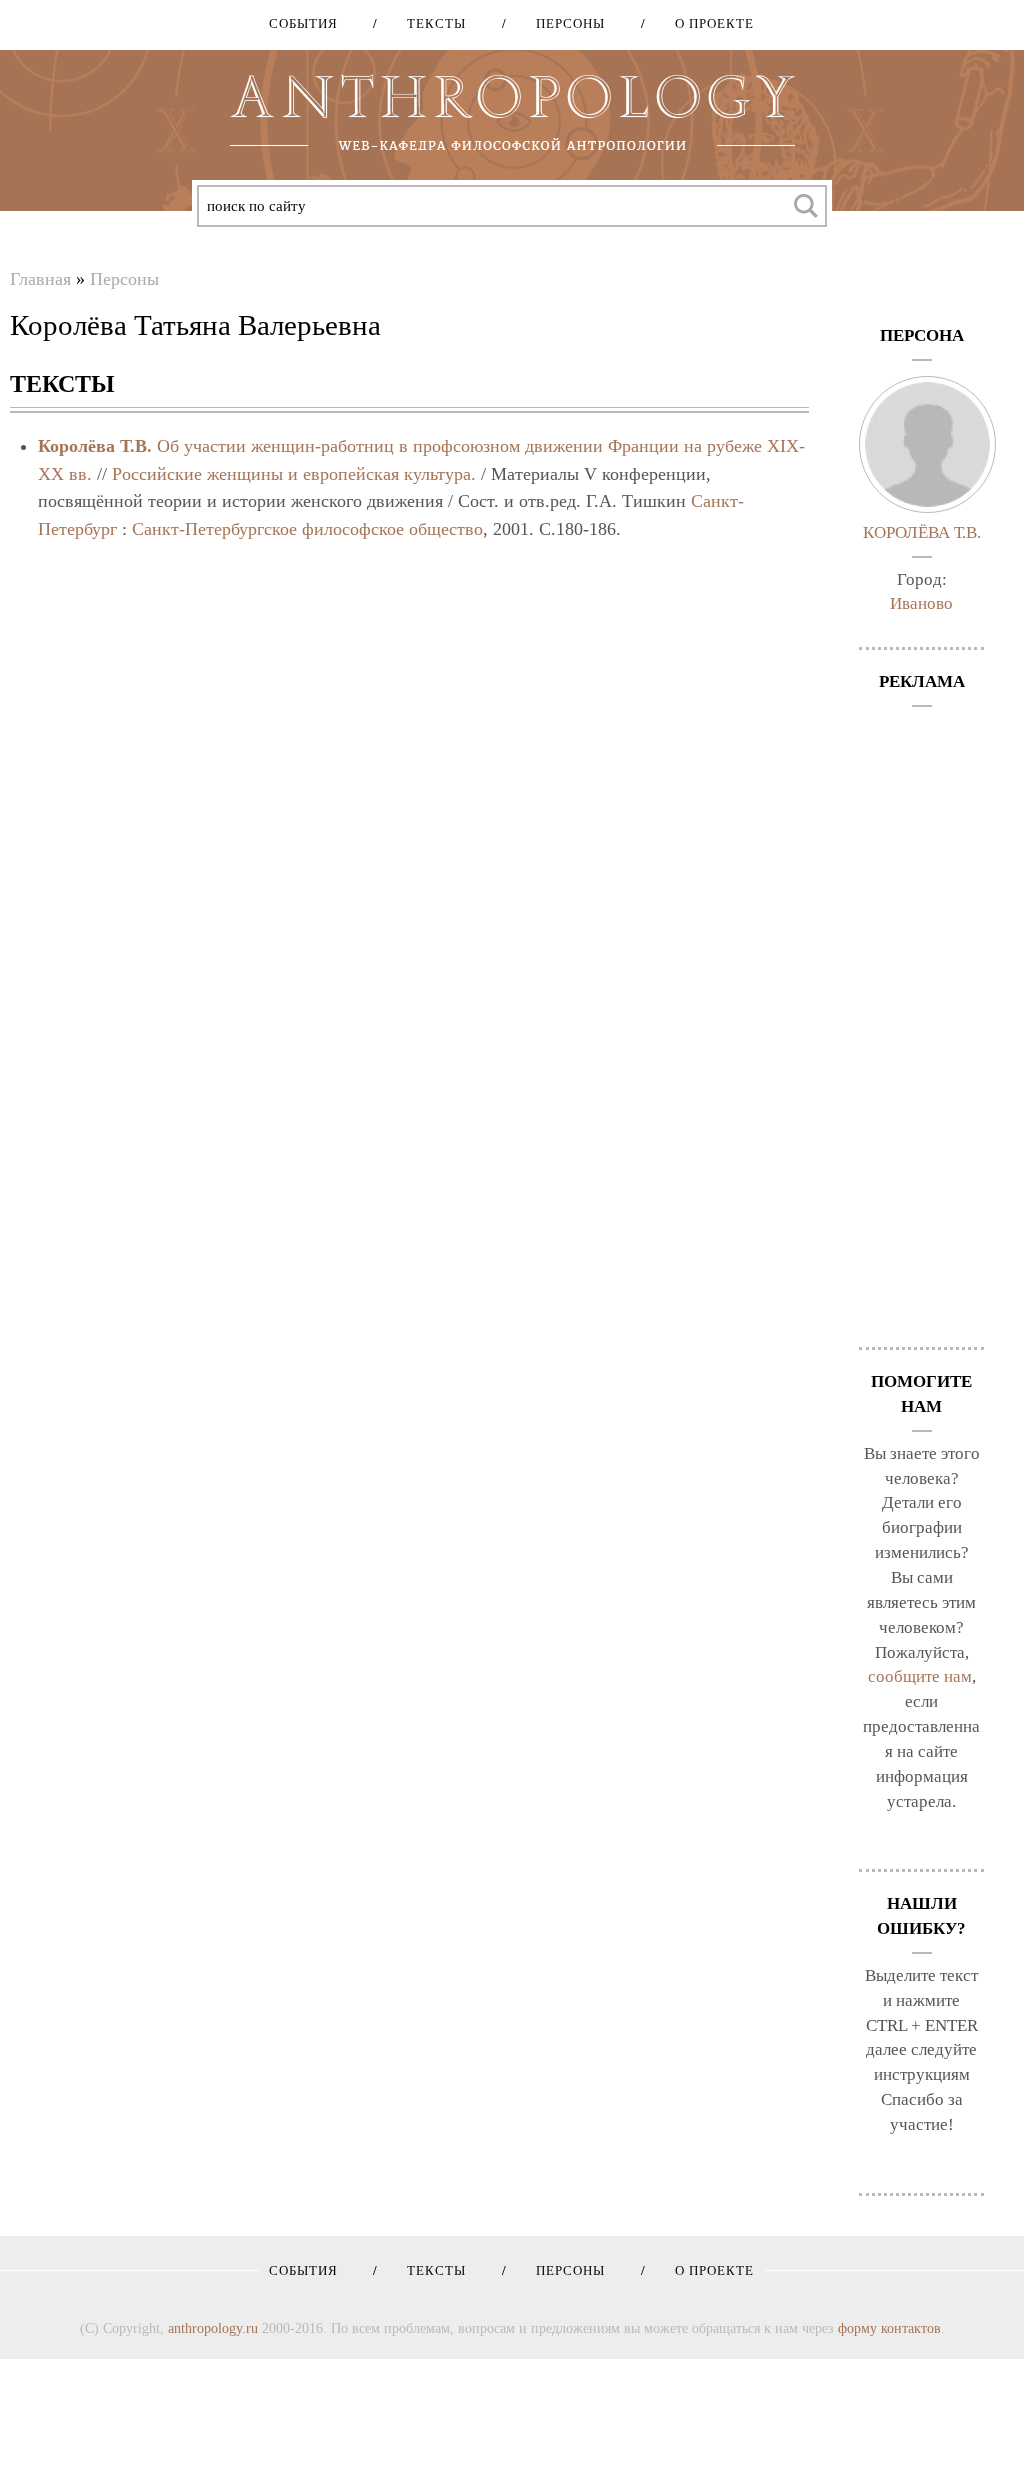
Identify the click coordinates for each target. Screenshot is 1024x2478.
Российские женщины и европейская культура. (294, 474)
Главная (40, 279)
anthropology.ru (213, 2328)
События (303, 23)
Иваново (921, 603)
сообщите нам (920, 1676)
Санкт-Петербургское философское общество (307, 529)
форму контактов (889, 2328)
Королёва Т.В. (95, 446)
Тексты (429, 23)
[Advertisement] (921, 1017)
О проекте (707, 23)
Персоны (563, 23)
